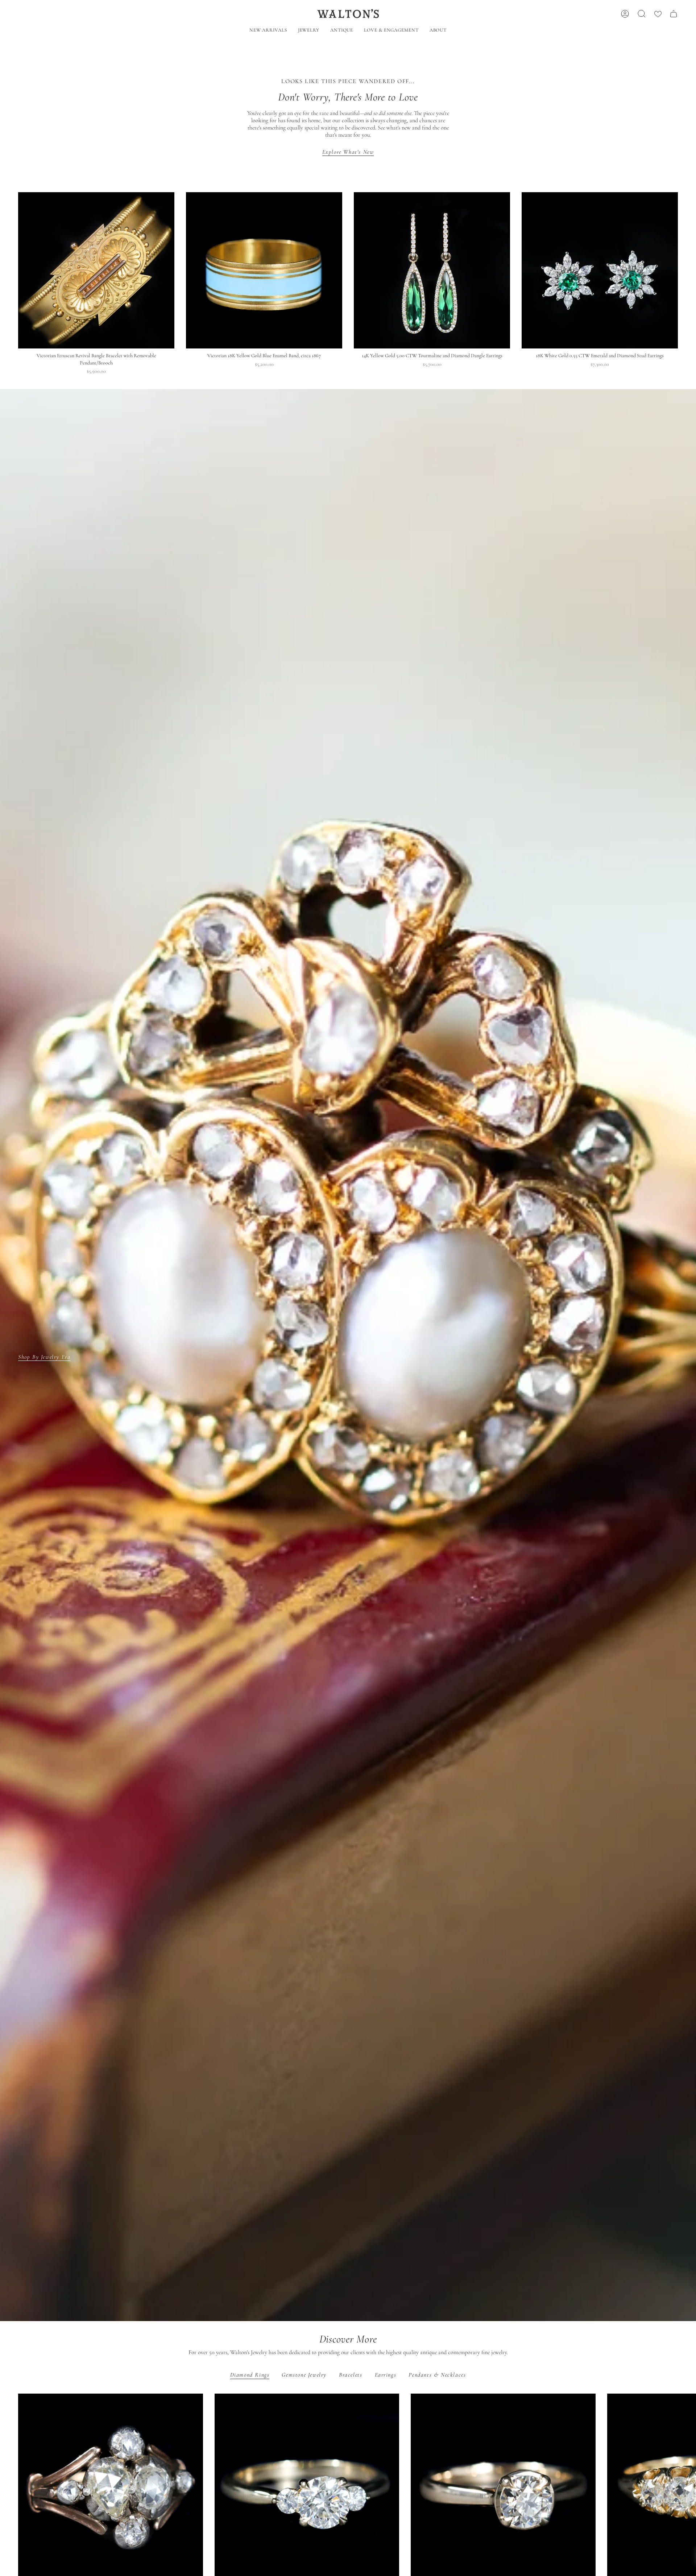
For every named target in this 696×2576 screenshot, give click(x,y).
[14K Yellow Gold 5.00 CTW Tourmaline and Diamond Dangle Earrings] (432, 270)
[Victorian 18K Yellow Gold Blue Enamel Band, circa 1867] (264, 270)
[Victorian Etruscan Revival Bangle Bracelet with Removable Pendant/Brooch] (96, 270)
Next (685, 2486)
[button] (309, 31)
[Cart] (674, 14)
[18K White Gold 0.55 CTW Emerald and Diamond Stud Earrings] (600, 270)
